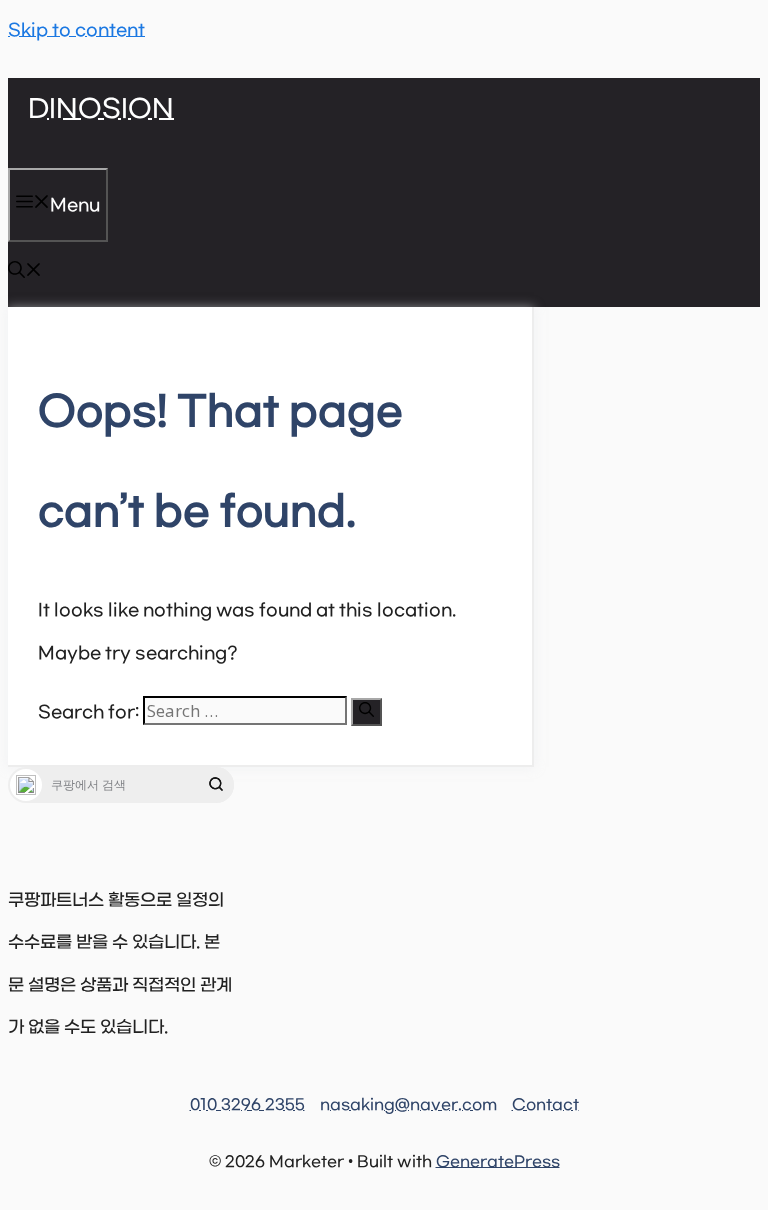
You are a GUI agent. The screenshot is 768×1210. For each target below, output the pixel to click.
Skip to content (76, 31)
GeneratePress (498, 1162)
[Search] (366, 712)
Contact (545, 1105)
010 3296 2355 (247, 1105)
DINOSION (101, 110)
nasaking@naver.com (408, 1105)
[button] (25, 274)
